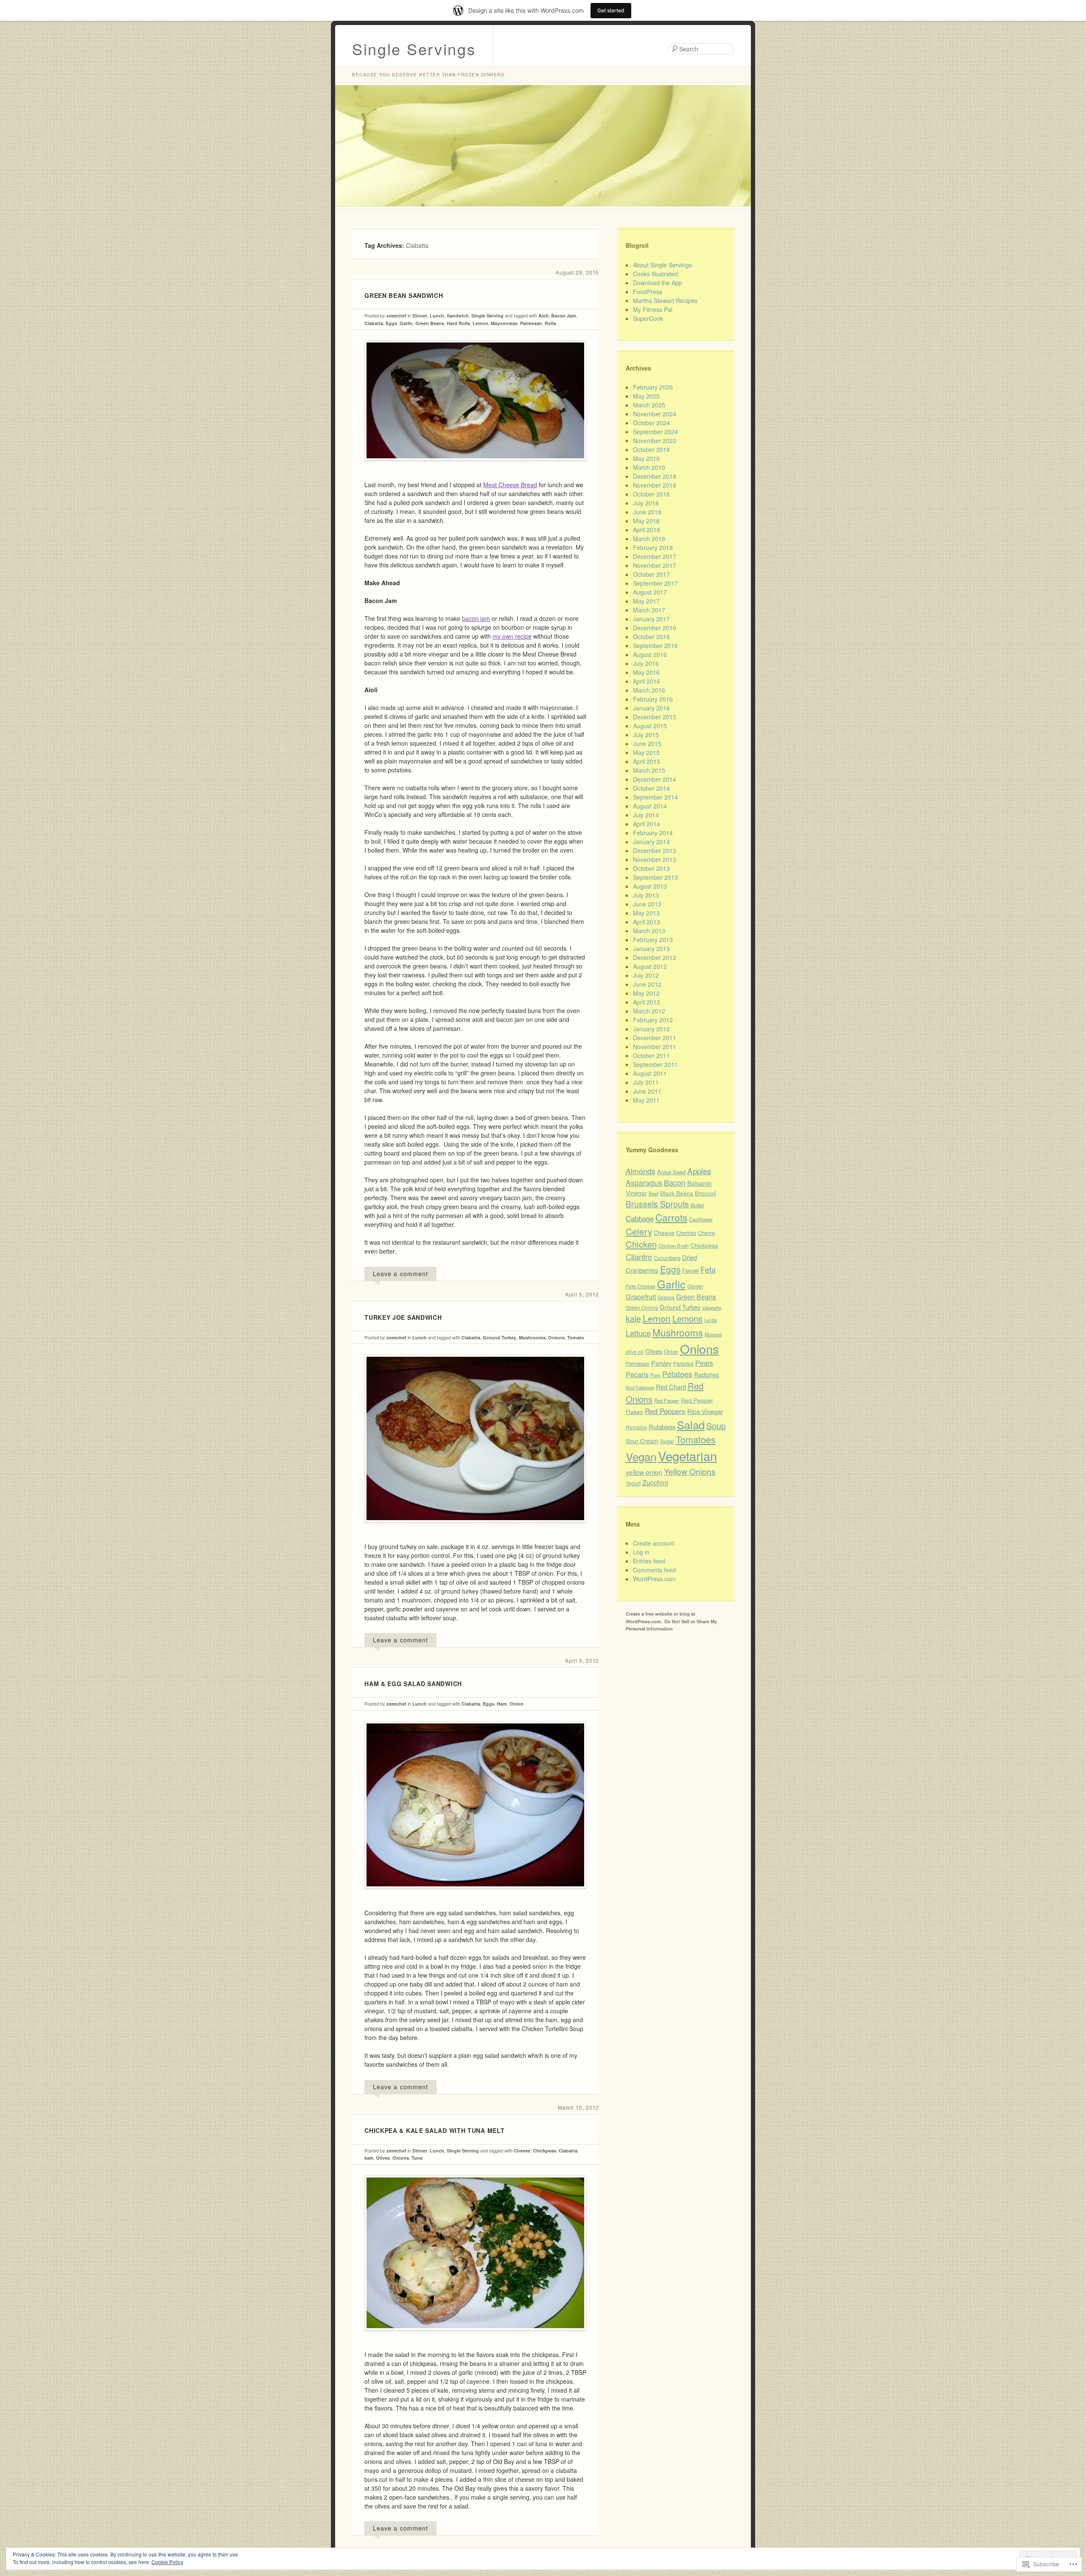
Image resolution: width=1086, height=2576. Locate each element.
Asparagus (644, 1183)
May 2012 (646, 993)
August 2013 (650, 886)
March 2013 (649, 931)
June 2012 (647, 984)
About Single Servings (662, 265)
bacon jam (476, 618)
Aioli (543, 316)
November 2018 (655, 485)
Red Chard (671, 1387)
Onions (556, 1337)
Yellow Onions (690, 1471)
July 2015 (646, 735)
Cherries (686, 1233)
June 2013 (647, 904)
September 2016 (655, 645)
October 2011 (651, 1055)
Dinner (420, 316)
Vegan (641, 1456)
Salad (691, 1424)
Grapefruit (641, 1297)
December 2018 (655, 476)
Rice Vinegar (705, 1411)
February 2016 (653, 699)
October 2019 (651, 449)
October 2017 (651, 574)
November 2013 (655, 859)
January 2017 (651, 619)
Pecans (637, 1374)
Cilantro (639, 1257)
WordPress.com (654, 1579)
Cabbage (640, 1218)
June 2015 (647, 744)
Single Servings (414, 49)
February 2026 (653, 387)
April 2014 (647, 824)
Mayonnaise (504, 323)
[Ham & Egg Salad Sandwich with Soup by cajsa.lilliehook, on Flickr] (475, 1895)
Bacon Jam (564, 316)
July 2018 (646, 503)
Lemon (480, 323)
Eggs (391, 323)
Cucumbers (667, 1258)
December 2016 (655, 628)
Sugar (667, 1441)
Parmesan (531, 323)
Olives (383, 2158)
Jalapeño (712, 1308)
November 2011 (655, 1047)
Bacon (675, 1182)
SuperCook (648, 318)
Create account (654, 1543)
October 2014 (651, 788)
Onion (516, 1704)
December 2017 (655, 556)
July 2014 (646, 815)
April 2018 (647, 530)
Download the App (658, 283)
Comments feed (654, 1570)
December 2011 (655, 1038)
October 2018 (651, 494)
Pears (704, 1363)
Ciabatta (374, 323)
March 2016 (649, 690)
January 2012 (651, 1029)
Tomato (576, 1337)
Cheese (522, 2151)
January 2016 (651, 708)
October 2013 (651, 868)
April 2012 (647, 1002)
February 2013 (653, 940)
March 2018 (649, 539)
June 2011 (647, 1091)
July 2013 (646, 895)
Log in (641, 1552)
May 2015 (646, 752)
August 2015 (650, 726)
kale (369, 2158)
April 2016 (647, 681)
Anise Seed (671, 1172)
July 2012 (646, 975)
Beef (654, 1193)
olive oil (635, 1351)
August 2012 (650, 966)
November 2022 (655, 441)
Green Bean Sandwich (404, 295)
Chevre (706, 1233)
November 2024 (655, 414)
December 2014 (655, 779)
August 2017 (650, 592)
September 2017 (655, 583)
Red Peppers (665, 1411)
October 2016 (651, 637)
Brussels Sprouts (657, 1204)
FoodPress (648, 292)
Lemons (687, 1318)
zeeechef (396, 316)
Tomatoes (696, 1439)
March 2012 (649, 1011)
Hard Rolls (458, 323)
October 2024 (651, 423)
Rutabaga (662, 1427)
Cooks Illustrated (655, 274)
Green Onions (642, 1307)
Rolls (550, 323)
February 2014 (653, 833)
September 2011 (655, 1064)
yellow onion (644, 1472)
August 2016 (650, 654)
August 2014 (650, 806)
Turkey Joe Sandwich (403, 1317)
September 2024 (655, 432)
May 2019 (646, 458)
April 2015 (647, 761)
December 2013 (655, 850)
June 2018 (647, 512)
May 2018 (646, 521)
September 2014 (655, 797)
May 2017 (646, 601)
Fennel (690, 1270)
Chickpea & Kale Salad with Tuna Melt (434, 2130)
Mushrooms (532, 1337)
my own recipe (512, 636)
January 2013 (651, 948)
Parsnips (683, 1364)
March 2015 (649, 770)
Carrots (671, 1217)
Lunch (437, 316)
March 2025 (649, 405)
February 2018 (653, 547)
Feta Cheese (641, 1286)
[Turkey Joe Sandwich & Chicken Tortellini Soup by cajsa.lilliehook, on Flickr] (475, 1529)
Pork (655, 1375)
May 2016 (646, 672)
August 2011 (650, 1073)
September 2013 (655, 877)
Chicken (641, 1244)
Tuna (417, 2158)
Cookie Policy (167, 2562)
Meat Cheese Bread (510, 485)
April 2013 (647, 922)
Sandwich (458, 316)
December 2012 (655, 957)
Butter (697, 1205)
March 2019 (649, 467)
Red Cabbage (640, 1388)
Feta (708, 1269)
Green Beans (430, 323)
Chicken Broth (673, 1246)
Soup (716, 1426)
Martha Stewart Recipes (665, 300)
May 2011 (646, 1100)
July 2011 (646, 1082)
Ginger (695, 1286)
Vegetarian (687, 1456)
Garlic (406, 323)
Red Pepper (667, 1400)
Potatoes (677, 1374)
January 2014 (651, 842)
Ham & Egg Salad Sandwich (413, 1684)
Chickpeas (544, 2151)
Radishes (707, 1375)
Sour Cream (642, 1441)
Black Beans (677, 1193)
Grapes (666, 1297)
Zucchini (655, 1483)
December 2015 (655, 717)
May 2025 (646, 396)
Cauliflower (701, 1219)
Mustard (713, 1334)
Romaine (636, 1427)
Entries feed (649, 1561)
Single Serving (487, 316)
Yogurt (633, 1483)
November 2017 (655, 565)
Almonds (641, 1171)
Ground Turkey (500, 1337)
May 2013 (646, 913)
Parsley (661, 1363)
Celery (639, 1231)
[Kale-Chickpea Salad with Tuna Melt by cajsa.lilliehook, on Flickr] (475, 2337)
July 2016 (646, 663)
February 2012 (653, 1020)
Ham (502, 1704)
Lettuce (638, 1333)
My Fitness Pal (653, 309)
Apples (699, 1171)
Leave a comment (400, 1274)
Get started (611, 10)
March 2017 (649, 610)
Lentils (711, 1320)
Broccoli (705, 1193)
